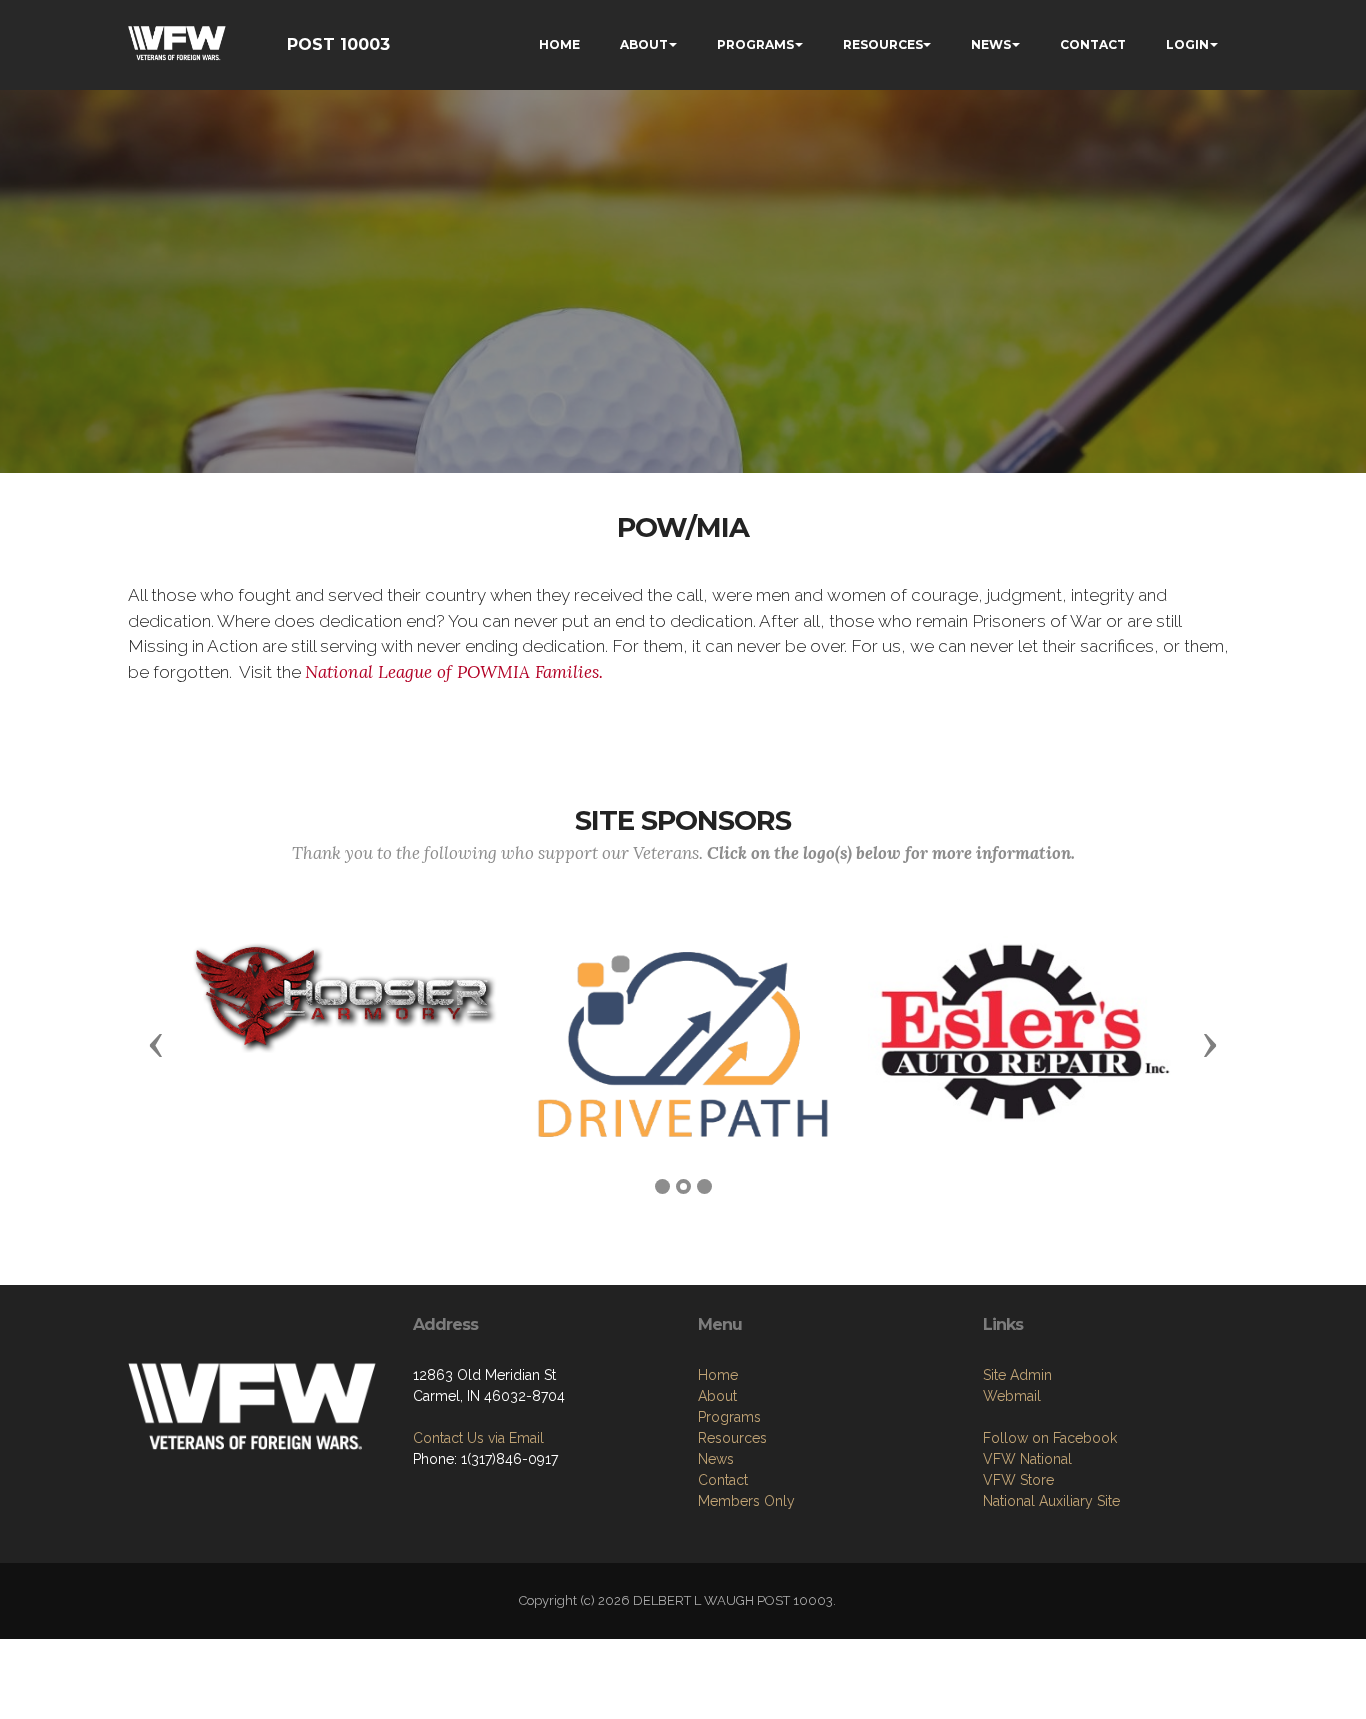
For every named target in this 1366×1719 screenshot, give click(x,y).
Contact (723, 1480)
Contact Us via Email (478, 1438)
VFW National (1027, 1459)
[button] (156, 1044)
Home (718, 1375)
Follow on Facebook (1050, 1438)
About (717, 1396)
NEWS (991, 44)
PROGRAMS (755, 44)
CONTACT (1093, 44)
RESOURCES (883, 44)
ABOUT (644, 44)
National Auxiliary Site (1051, 1501)
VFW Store (1018, 1480)
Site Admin (1017, 1375)
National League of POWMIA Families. (454, 672)
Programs (729, 1417)
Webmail (1012, 1396)
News (716, 1459)
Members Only (746, 1501)
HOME (559, 44)
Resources (732, 1438)
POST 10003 (338, 44)
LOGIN (1187, 44)
